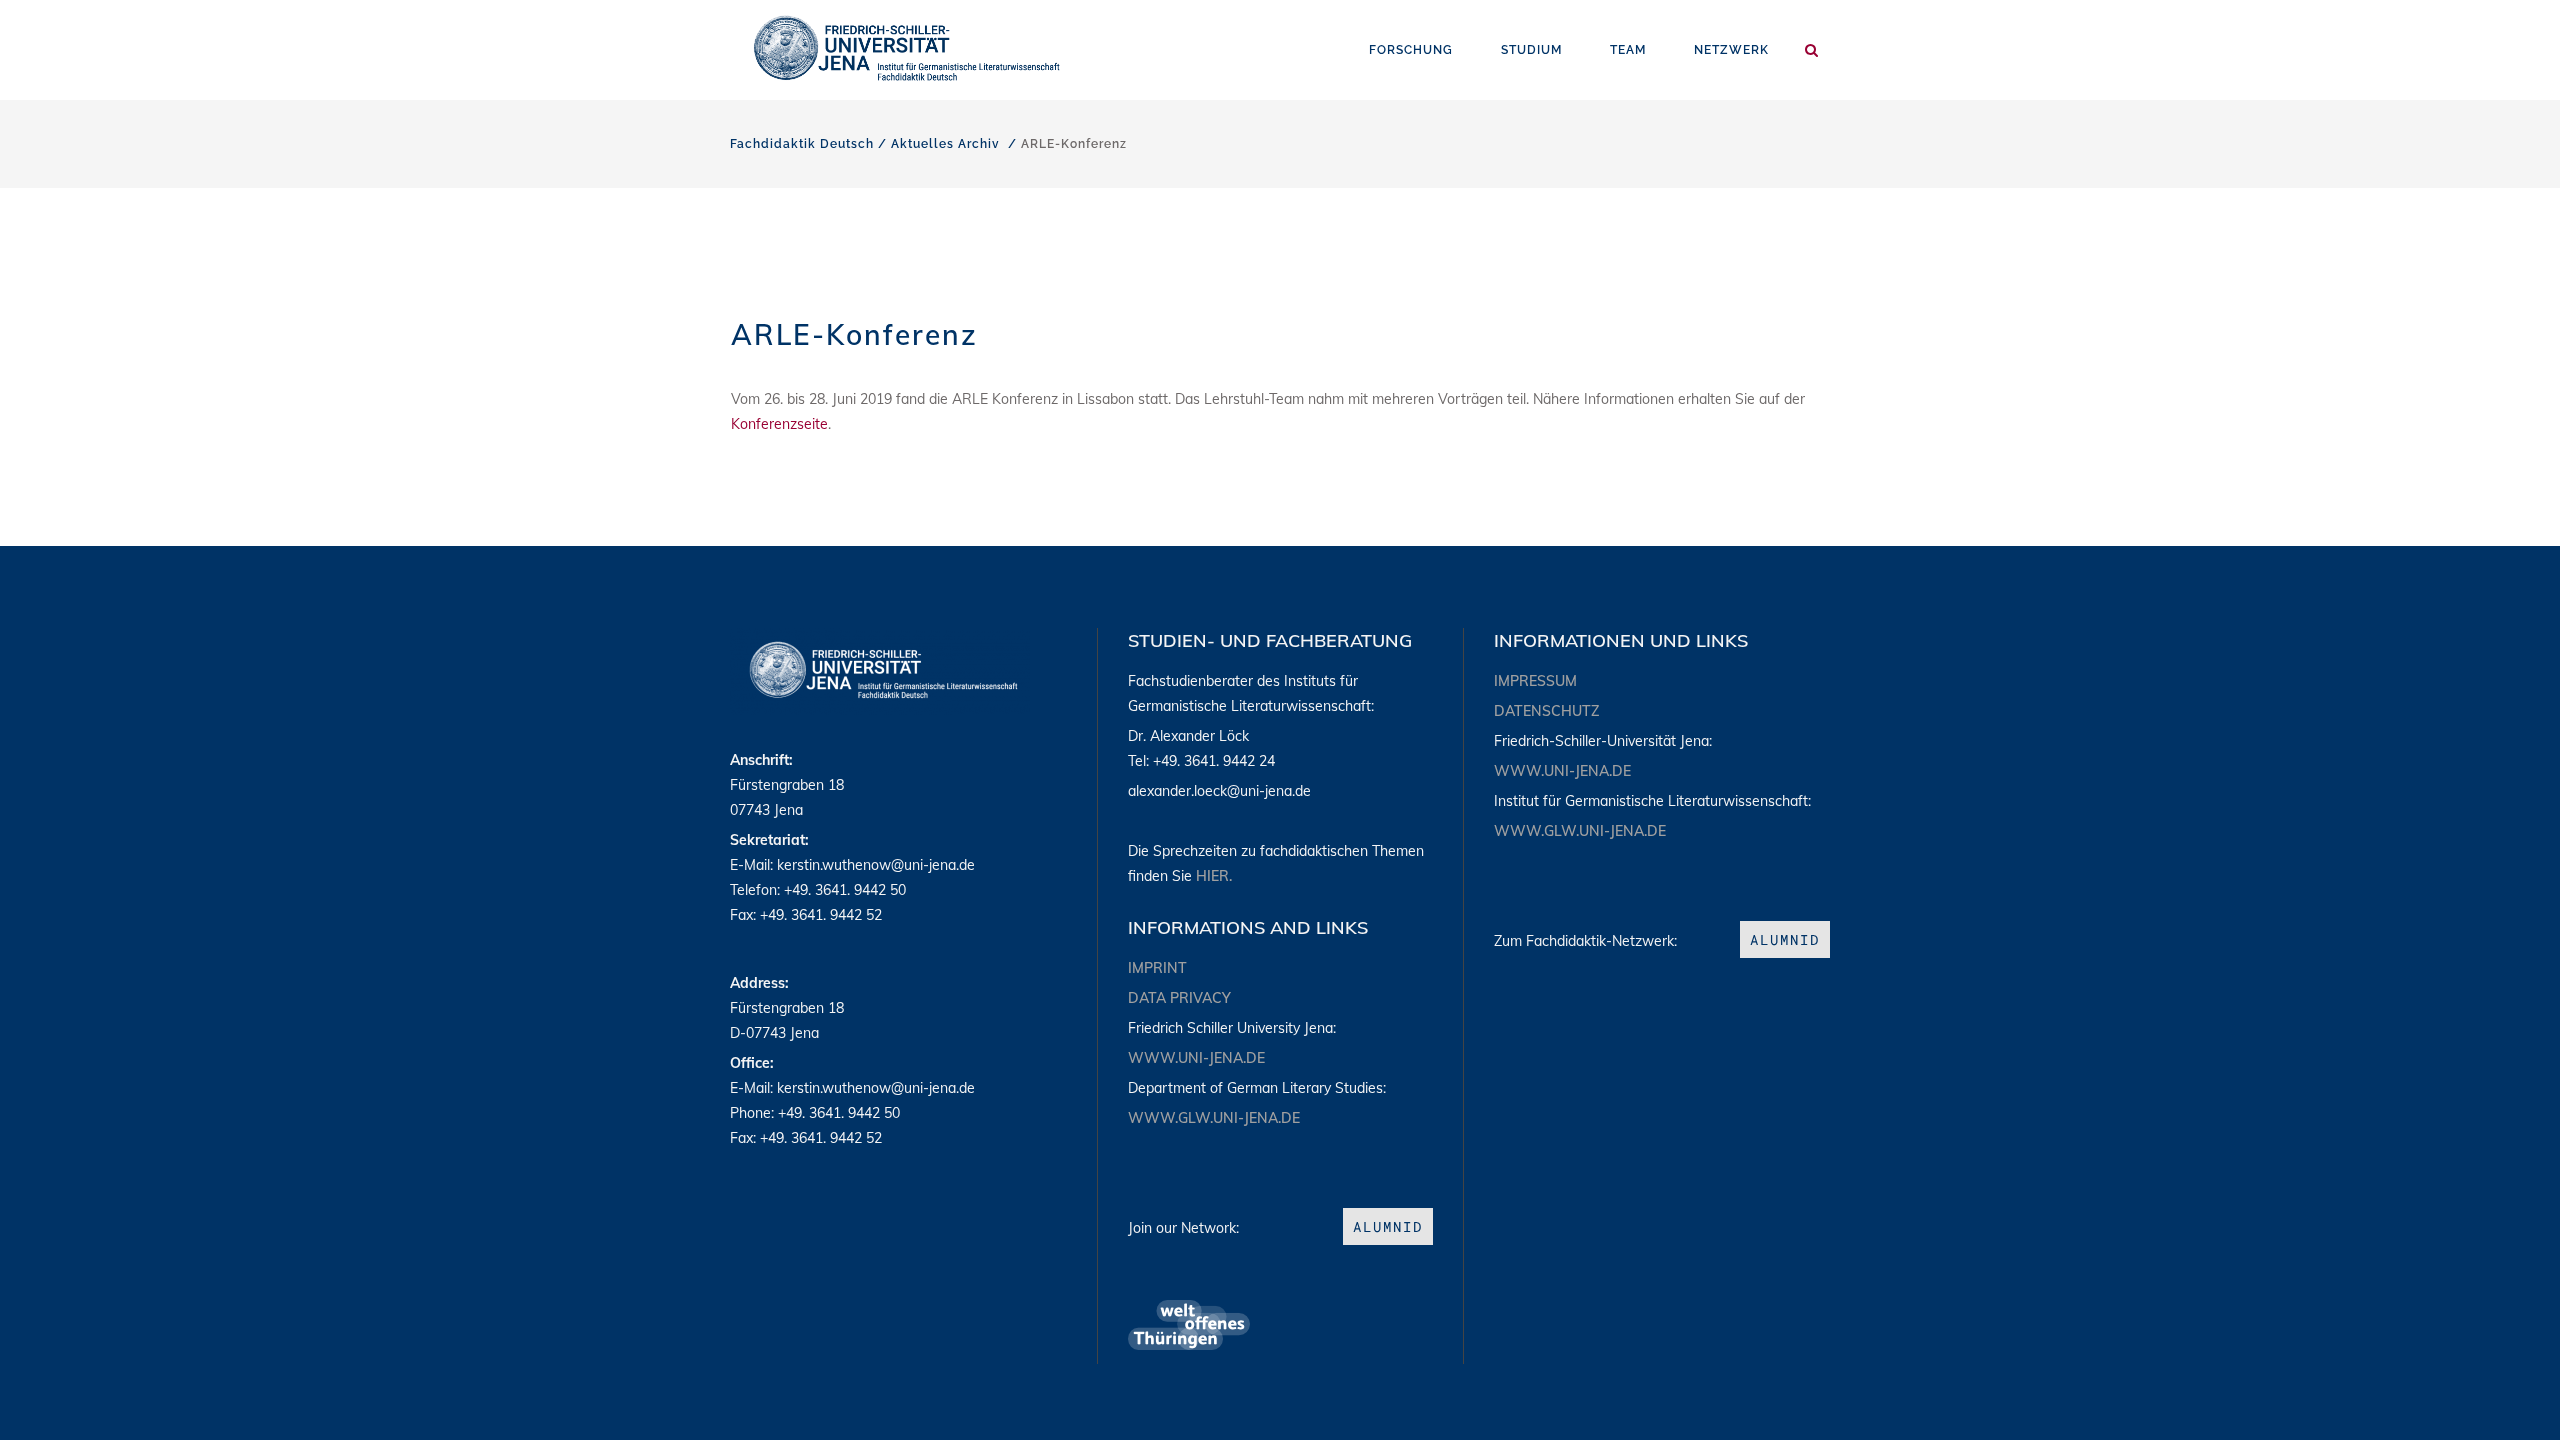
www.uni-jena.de (1196, 1058)
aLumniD (1388, 1226)
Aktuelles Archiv (945, 144)
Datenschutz (1546, 711)
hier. (1214, 876)
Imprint (1157, 968)
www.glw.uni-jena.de (1214, 1118)
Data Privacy (1179, 998)
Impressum (1535, 681)
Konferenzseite (779, 424)
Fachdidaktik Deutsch (802, 144)
